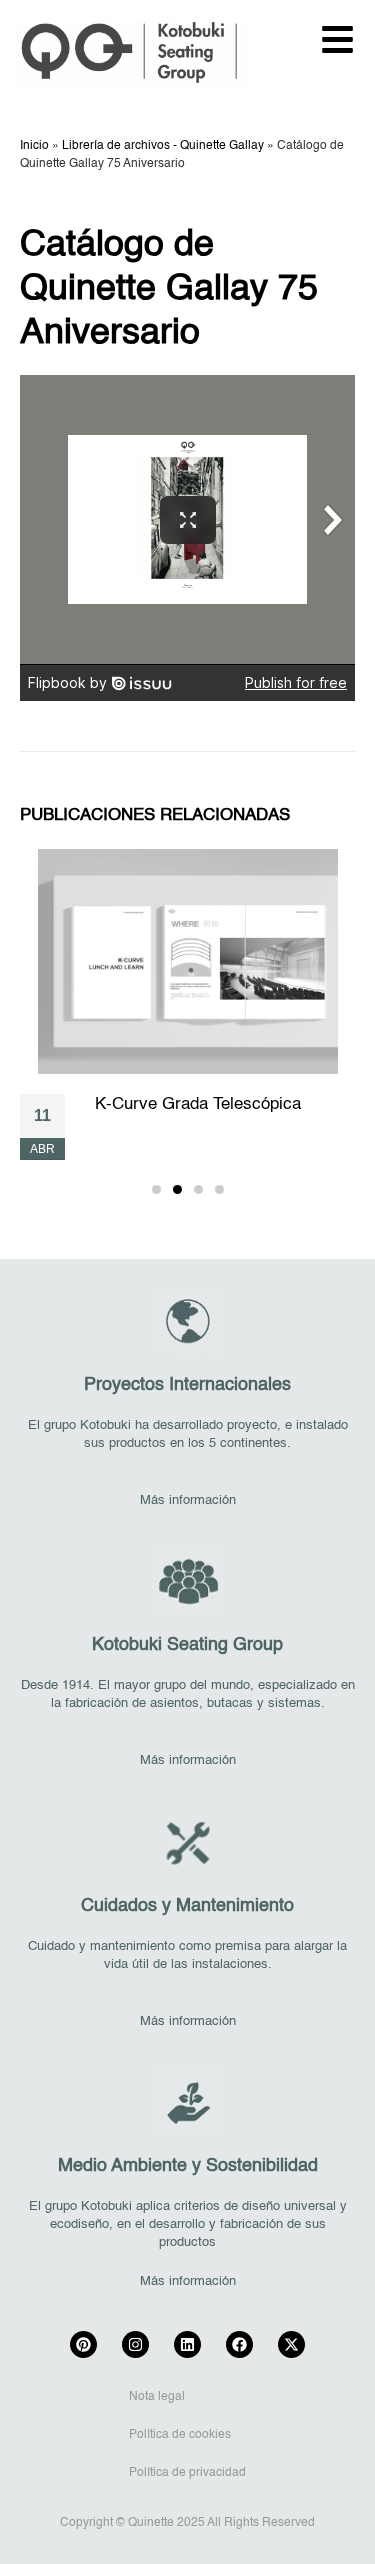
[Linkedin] (187, 2344)
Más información (188, 1500)
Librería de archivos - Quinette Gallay (163, 146)
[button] (156, 1189)
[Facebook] (239, 2344)
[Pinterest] (83, 2344)
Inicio (34, 146)
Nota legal (157, 2397)
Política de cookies (180, 2435)
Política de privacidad (187, 2473)
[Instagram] (135, 2344)
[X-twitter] (291, 2344)
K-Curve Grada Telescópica (198, 1104)
